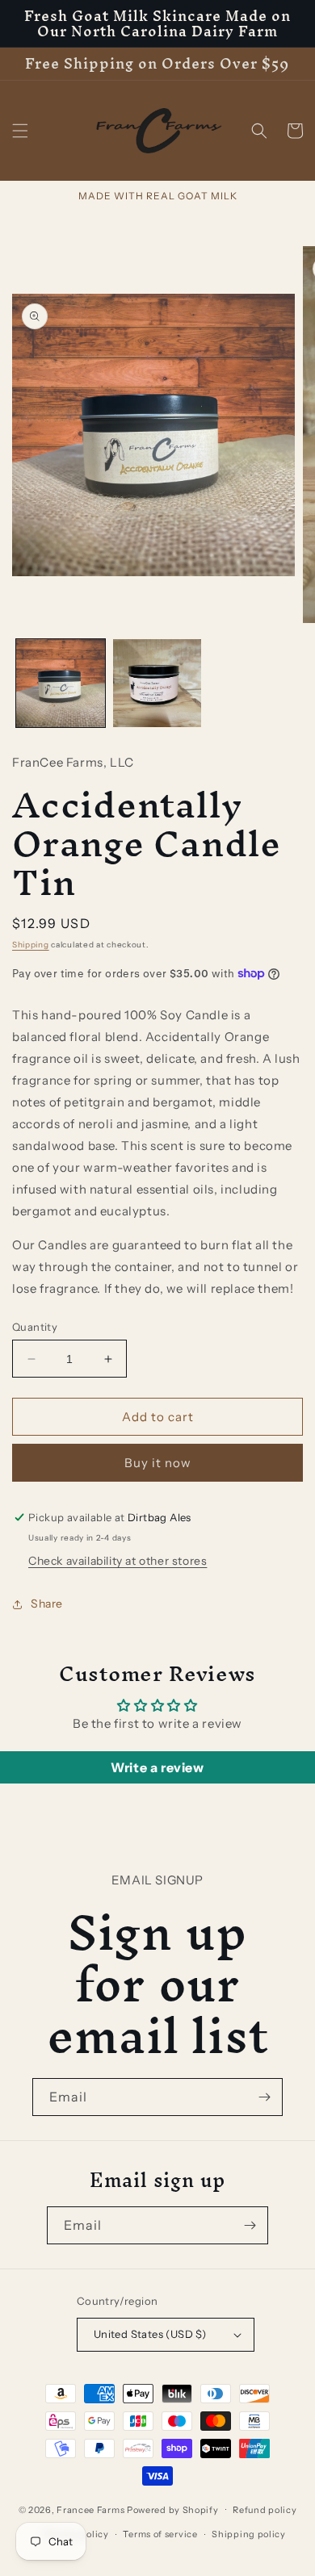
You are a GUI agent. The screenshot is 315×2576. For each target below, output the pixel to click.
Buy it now (158, 1463)
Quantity (35, 1327)
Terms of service (160, 2534)
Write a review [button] (157, 1767)
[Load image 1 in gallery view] (61, 684)
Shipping (31, 945)
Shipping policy (249, 2534)
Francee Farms (90, 2509)
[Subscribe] (264, 2097)
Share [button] (47, 1604)
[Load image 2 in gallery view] (157, 684)
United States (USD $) (150, 2334)
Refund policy (265, 2510)
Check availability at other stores (118, 1561)
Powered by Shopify (173, 2509)
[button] (20, 131)
